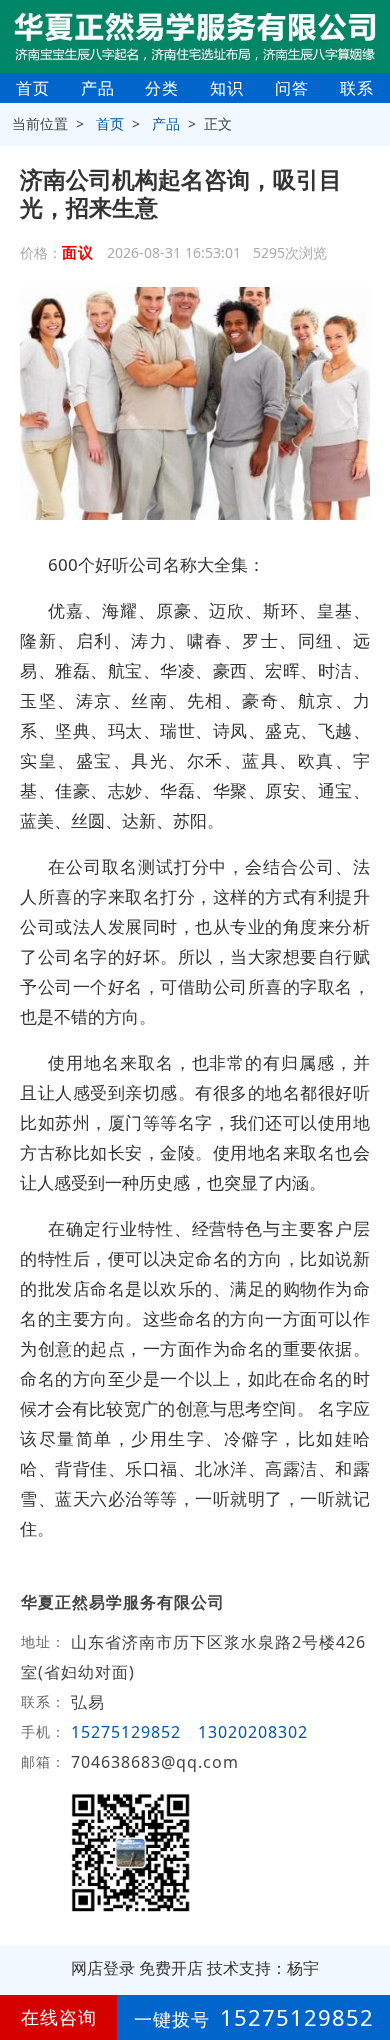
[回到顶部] (364, 1964)
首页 (33, 88)
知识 (227, 88)
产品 (98, 88)
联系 (357, 88)
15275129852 (126, 1732)
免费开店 (171, 1968)
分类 (162, 88)
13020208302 (253, 1732)
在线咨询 (59, 2017)
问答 (292, 88)
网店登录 (103, 1968)
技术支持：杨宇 (263, 1968)
